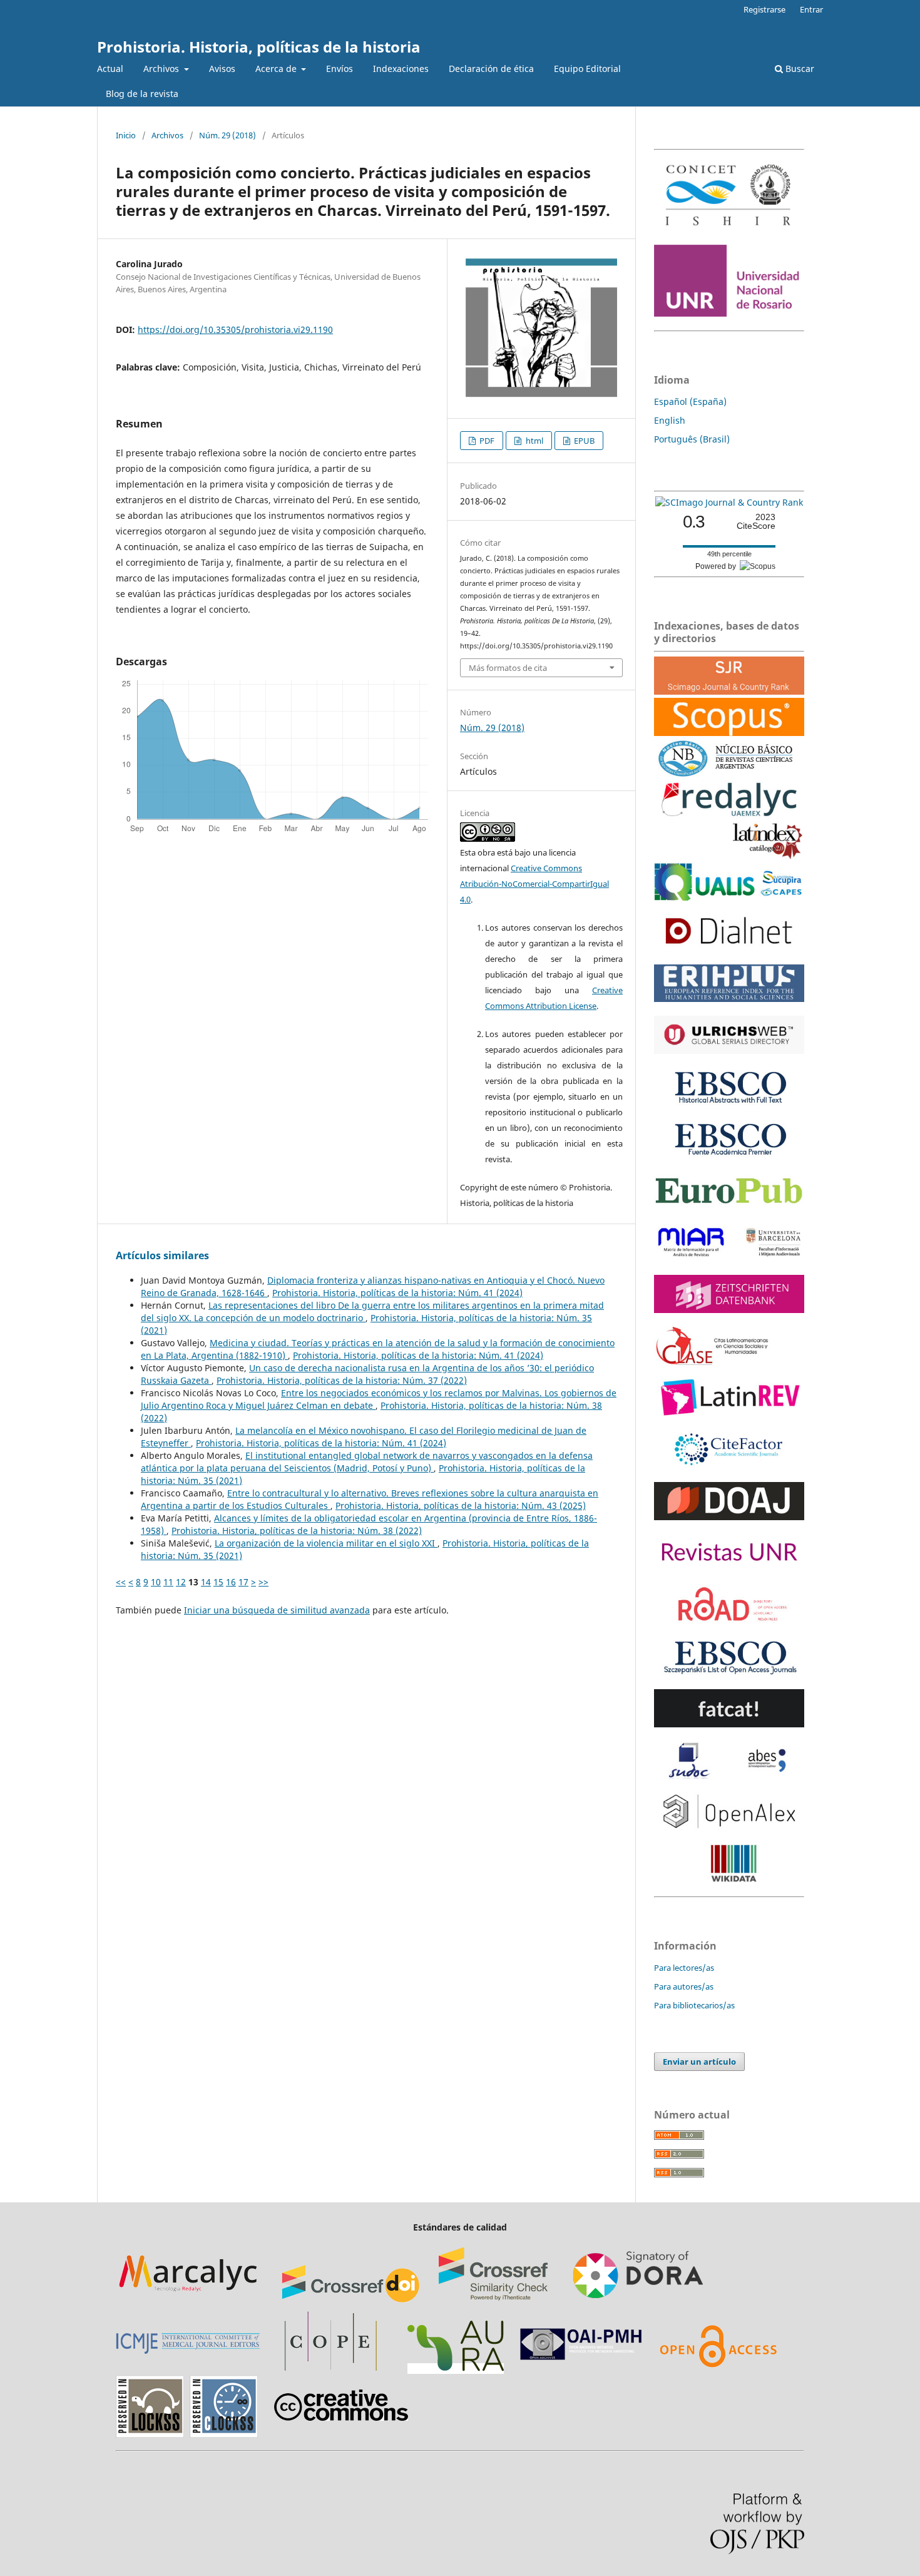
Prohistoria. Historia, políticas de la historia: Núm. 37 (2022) (342, 1380)
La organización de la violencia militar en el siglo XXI (326, 1543)
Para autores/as (684, 1986)
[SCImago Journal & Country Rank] (729, 502)
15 (218, 1582)
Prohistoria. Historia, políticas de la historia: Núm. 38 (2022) (297, 1531)
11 (168, 1582)
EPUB (583, 441)
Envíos (340, 69)
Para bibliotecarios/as (694, 2005)
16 (231, 1582)
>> (263, 1582)
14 (206, 1582)
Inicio (126, 135)
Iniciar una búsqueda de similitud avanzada (277, 1610)
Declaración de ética (491, 69)
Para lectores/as (684, 1968)
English (670, 420)
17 (243, 1582)
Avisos (222, 69)
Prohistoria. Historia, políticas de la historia (259, 47)
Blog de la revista (142, 94)
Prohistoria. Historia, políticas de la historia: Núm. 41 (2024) (397, 1293)
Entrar (811, 9)
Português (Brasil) (692, 439)
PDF (486, 441)
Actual (110, 69)
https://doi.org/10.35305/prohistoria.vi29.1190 (235, 330)
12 (181, 1582)
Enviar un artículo (699, 2062)
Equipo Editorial (587, 69)
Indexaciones (401, 69)
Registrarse (764, 9)
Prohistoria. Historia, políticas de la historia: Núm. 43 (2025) (461, 1505)
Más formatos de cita (508, 668)
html (534, 441)
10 (156, 1582)
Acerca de (277, 69)
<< (121, 1582)
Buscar (799, 69)
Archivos (162, 69)
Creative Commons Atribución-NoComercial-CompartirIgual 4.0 (534, 884)
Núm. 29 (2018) (227, 135)
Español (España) (690, 401)
